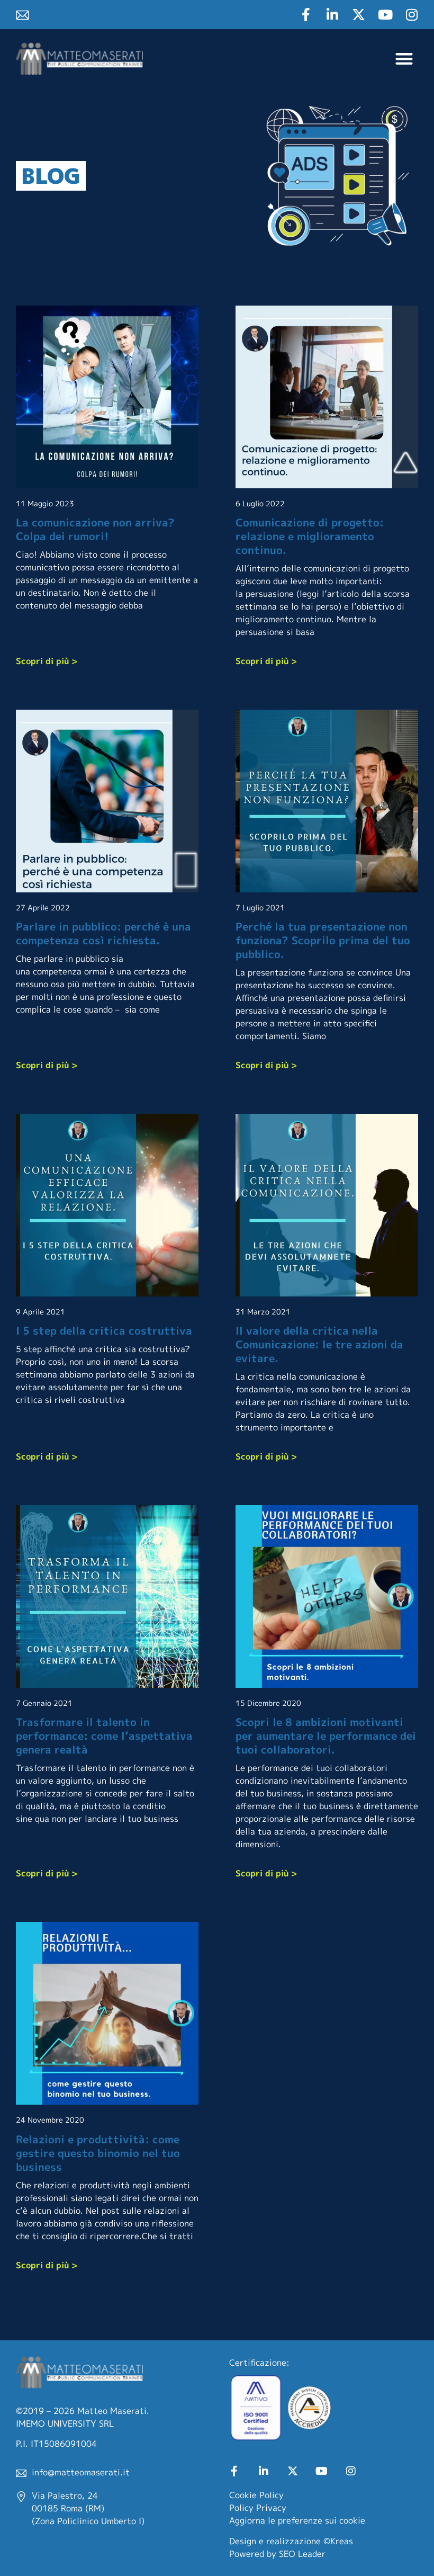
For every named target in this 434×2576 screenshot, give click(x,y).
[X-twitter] (359, 15)
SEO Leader (302, 2554)
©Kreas (338, 2541)
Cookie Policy (256, 2495)
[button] (405, 59)
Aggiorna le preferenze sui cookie (297, 2520)
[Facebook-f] (306, 15)
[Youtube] (385, 15)
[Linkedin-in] (332, 15)
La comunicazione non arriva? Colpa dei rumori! (95, 529)
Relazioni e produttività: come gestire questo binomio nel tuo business (98, 2153)
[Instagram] (412, 15)
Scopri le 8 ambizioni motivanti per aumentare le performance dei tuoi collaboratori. (326, 1736)
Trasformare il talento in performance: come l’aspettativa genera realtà (104, 1736)
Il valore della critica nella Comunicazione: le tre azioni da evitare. (319, 1344)
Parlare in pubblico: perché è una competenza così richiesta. (103, 933)
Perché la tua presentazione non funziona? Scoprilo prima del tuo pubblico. (323, 940)
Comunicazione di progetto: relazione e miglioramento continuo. (310, 536)
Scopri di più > (47, 661)
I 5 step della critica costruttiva (104, 1330)
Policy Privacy (258, 2508)
